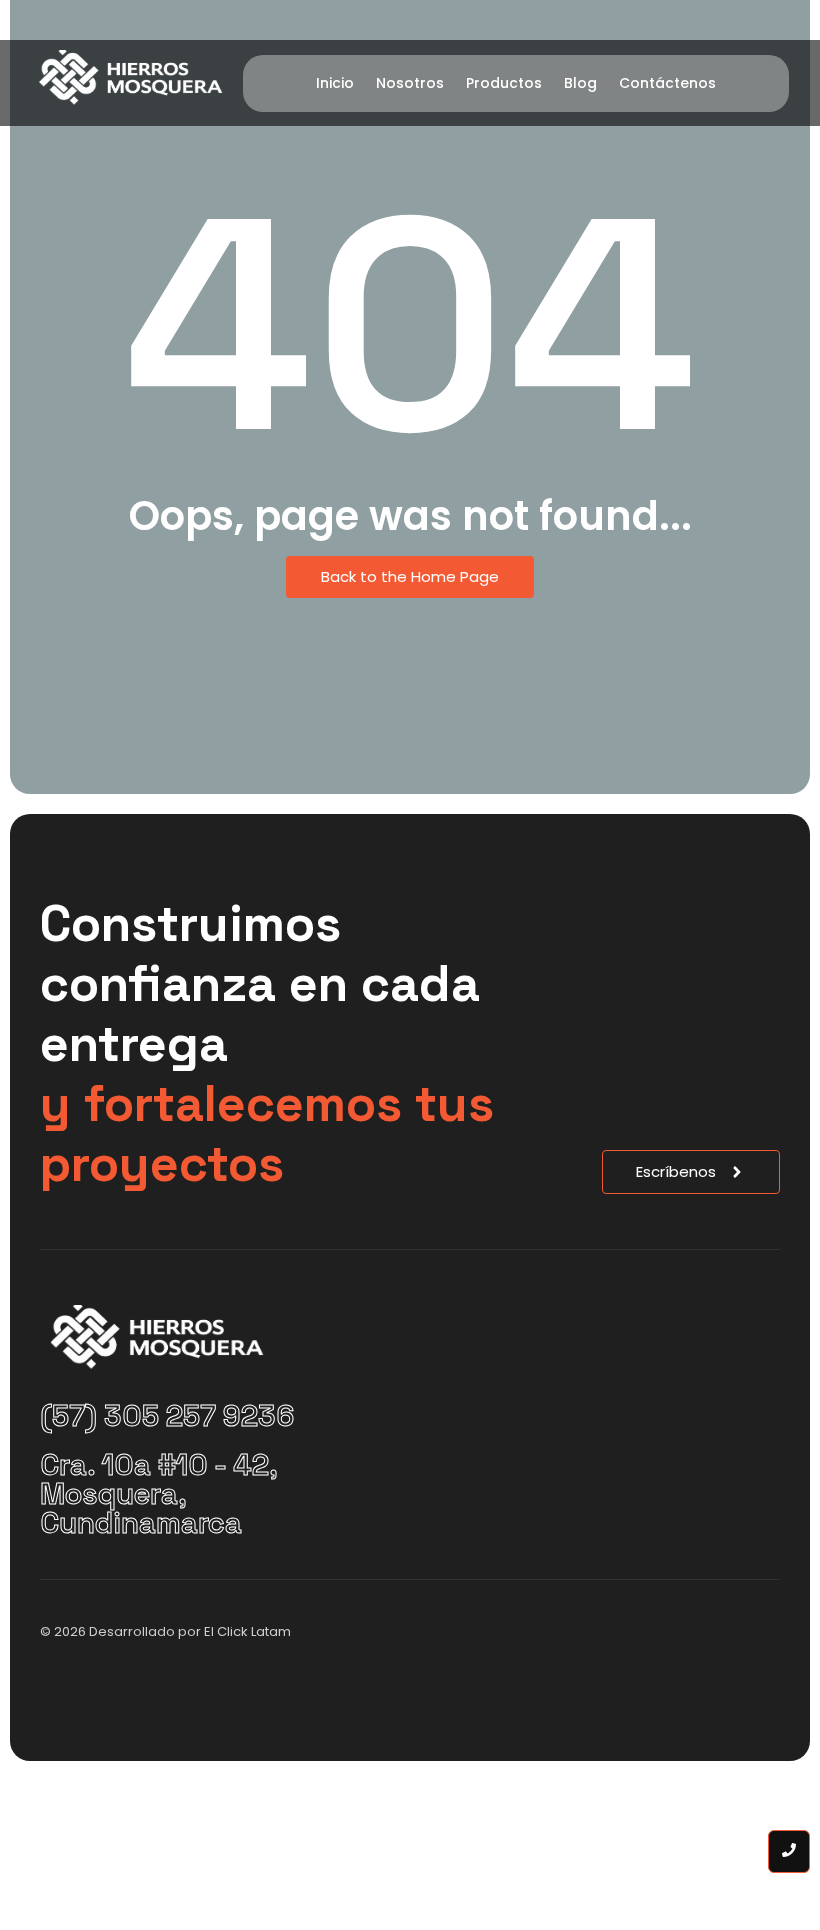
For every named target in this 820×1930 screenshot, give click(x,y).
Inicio (335, 83)
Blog (580, 83)
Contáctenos (667, 83)
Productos (504, 83)
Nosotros (410, 83)
